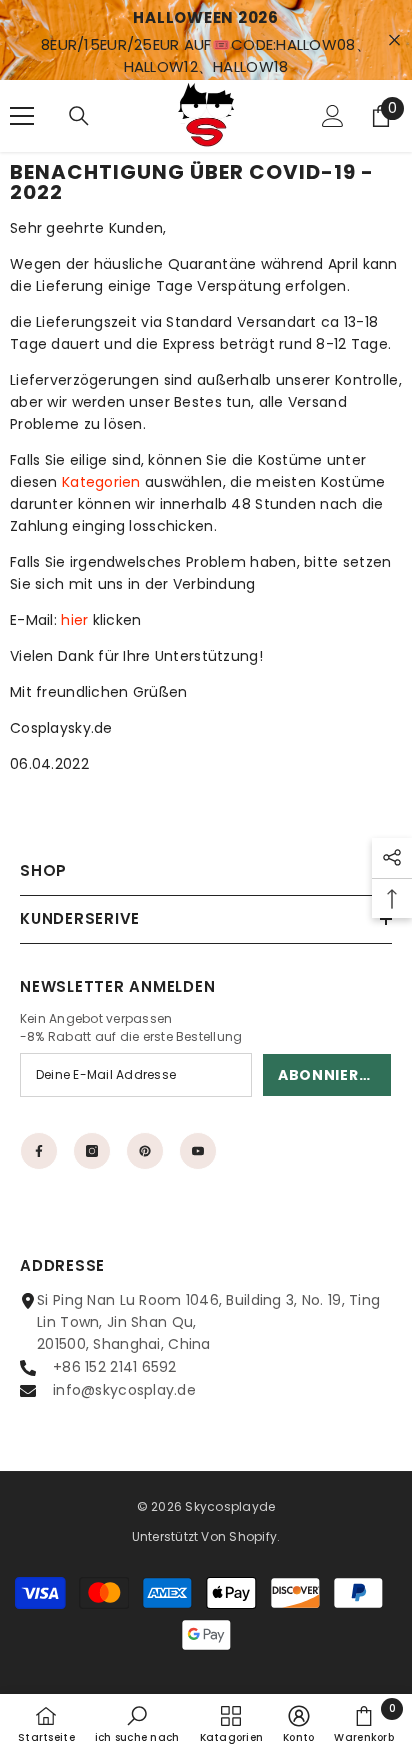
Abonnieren (328, 1075)
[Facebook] (39, 1151)
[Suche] (79, 116)
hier (74, 620)
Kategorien (101, 482)
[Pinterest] (145, 1151)
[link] (137, 1724)
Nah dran (394, 40)
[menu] (22, 116)
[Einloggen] (333, 116)
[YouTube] (198, 1151)
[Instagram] (92, 1151)
